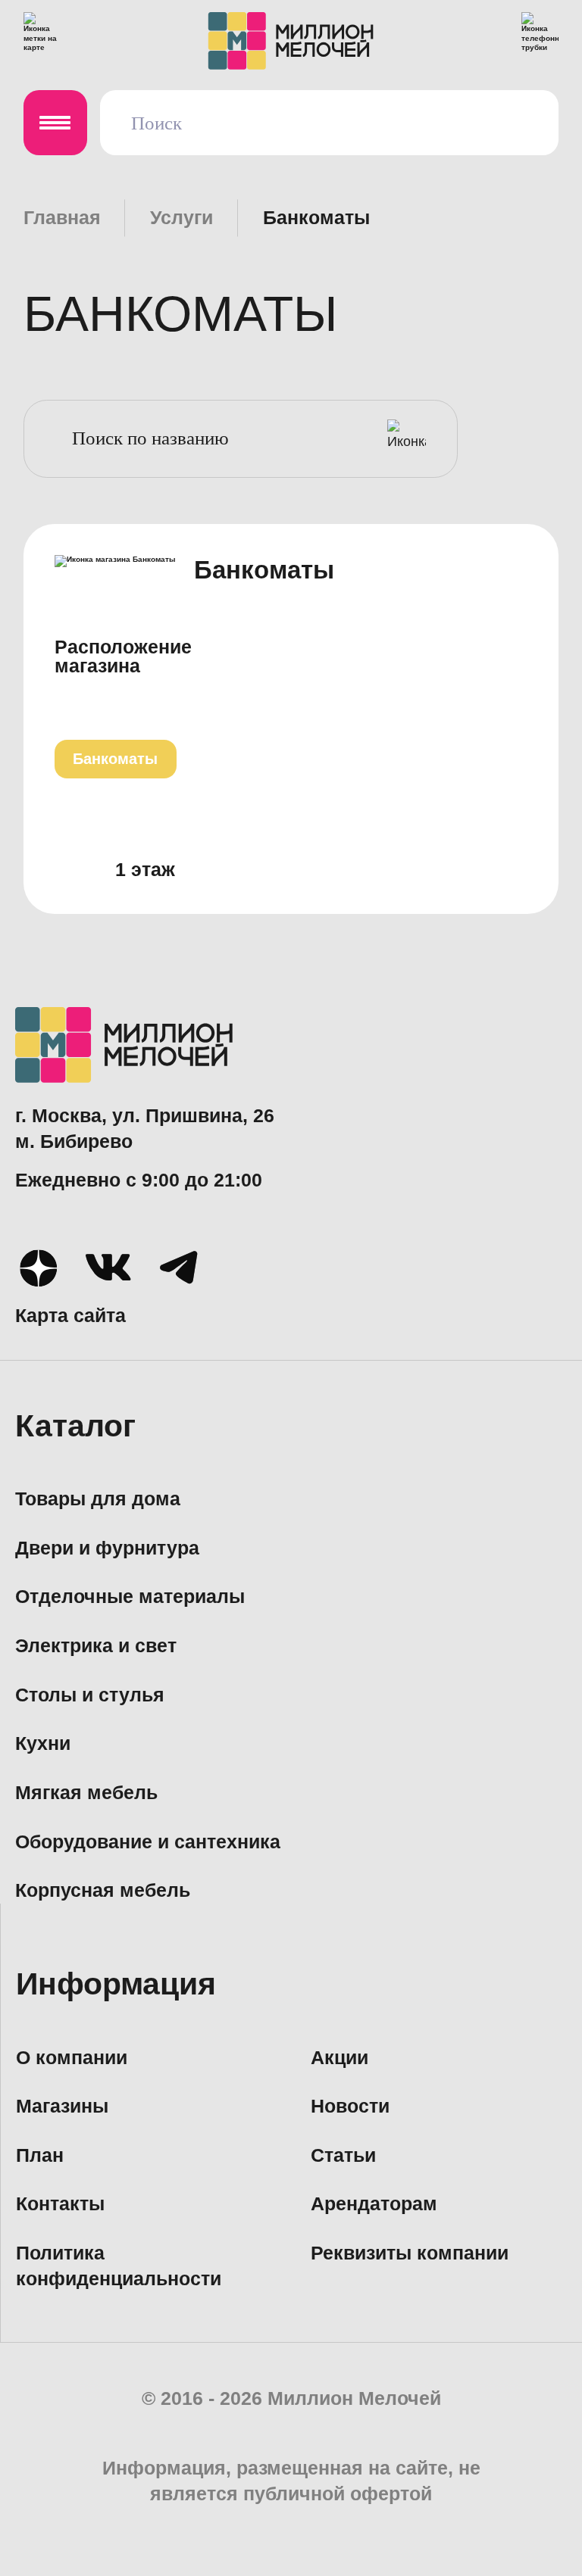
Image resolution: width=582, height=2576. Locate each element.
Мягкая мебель (86, 1793)
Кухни (43, 1743)
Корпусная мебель (103, 1890)
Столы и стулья (90, 1695)
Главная (62, 218)
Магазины (62, 2106)
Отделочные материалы (130, 1597)
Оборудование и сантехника (148, 1842)
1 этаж (145, 870)
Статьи (343, 2155)
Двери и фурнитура (107, 1548)
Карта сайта (70, 1316)
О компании (72, 2058)
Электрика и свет (96, 1646)
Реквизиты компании (410, 2253)
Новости (350, 2106)
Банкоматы (115, 758)
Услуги (181, 218)
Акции (339, 2058)
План (40, 2155)
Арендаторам (374, 2204)
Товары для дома (98, 1499)
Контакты (60, 2204)
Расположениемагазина (123, 657)
